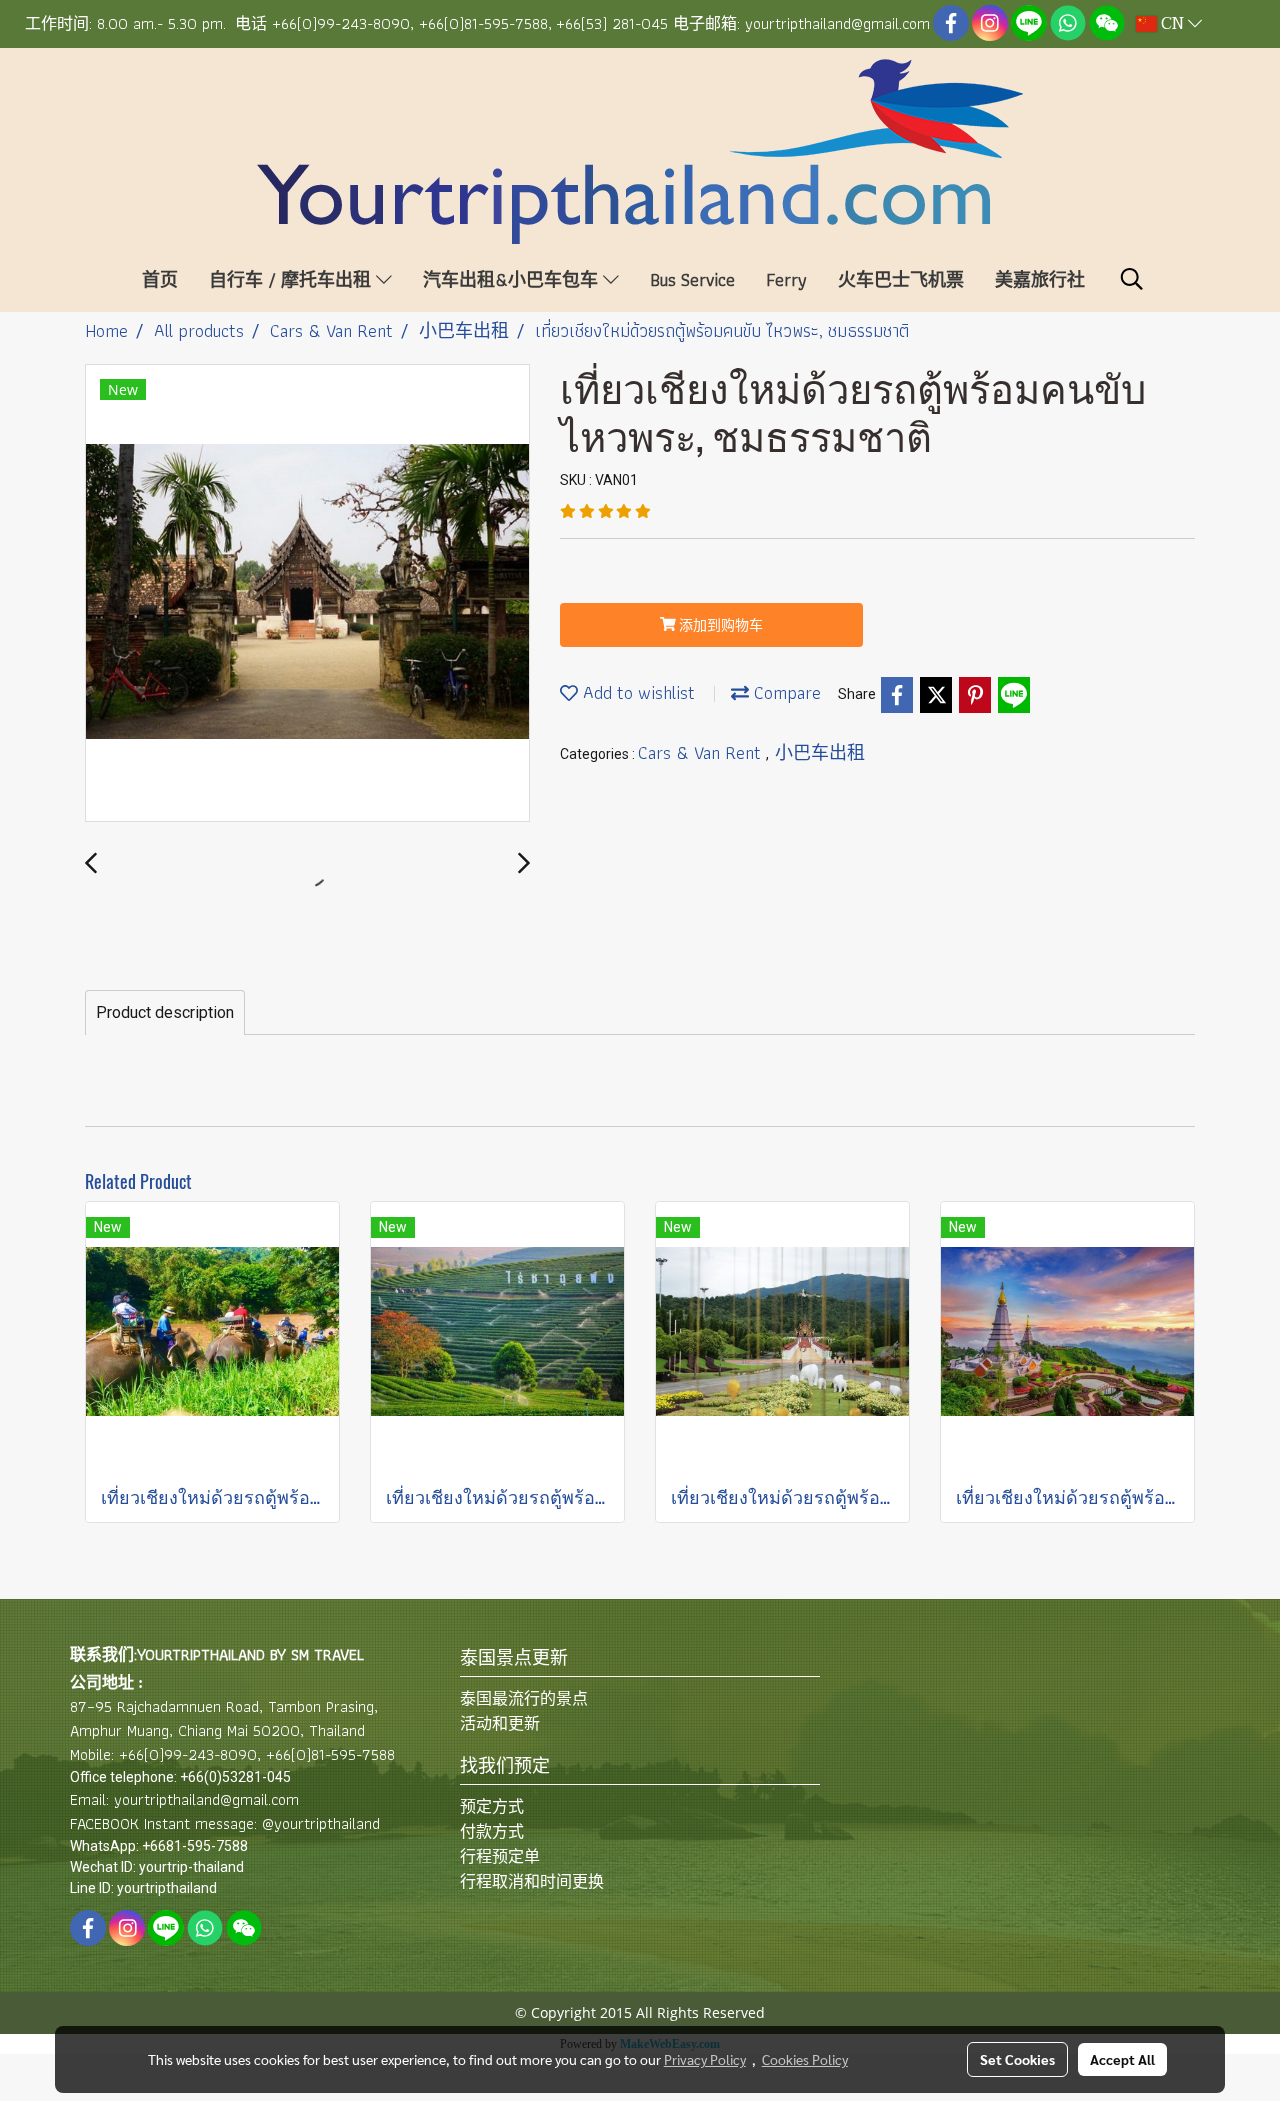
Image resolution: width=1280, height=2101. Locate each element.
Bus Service (692, 279)
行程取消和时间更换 (532, 1881)
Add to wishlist (636, 692)
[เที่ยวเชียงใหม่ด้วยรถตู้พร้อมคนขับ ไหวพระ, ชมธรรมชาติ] (307, 594)
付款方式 (492, 1831)
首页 (160, 279)
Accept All (1122, 2059)
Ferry (786, 279)
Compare (785, 692)
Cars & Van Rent (702, 752)
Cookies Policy (805, 2059)
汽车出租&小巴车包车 (513, 279)
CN (1172, 24)
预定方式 (492, 1806)
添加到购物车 (719, 625)
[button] (1132, 279)
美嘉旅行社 (1040, 279)
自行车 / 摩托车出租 (292, 279)
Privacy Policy (705, 2059)
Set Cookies (1017, 2059)
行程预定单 (500, 1856)
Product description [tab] (165, 1012)
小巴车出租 (820, 752)
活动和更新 (500, 1723)
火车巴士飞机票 (901, 279)
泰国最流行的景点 (524, 1698)
